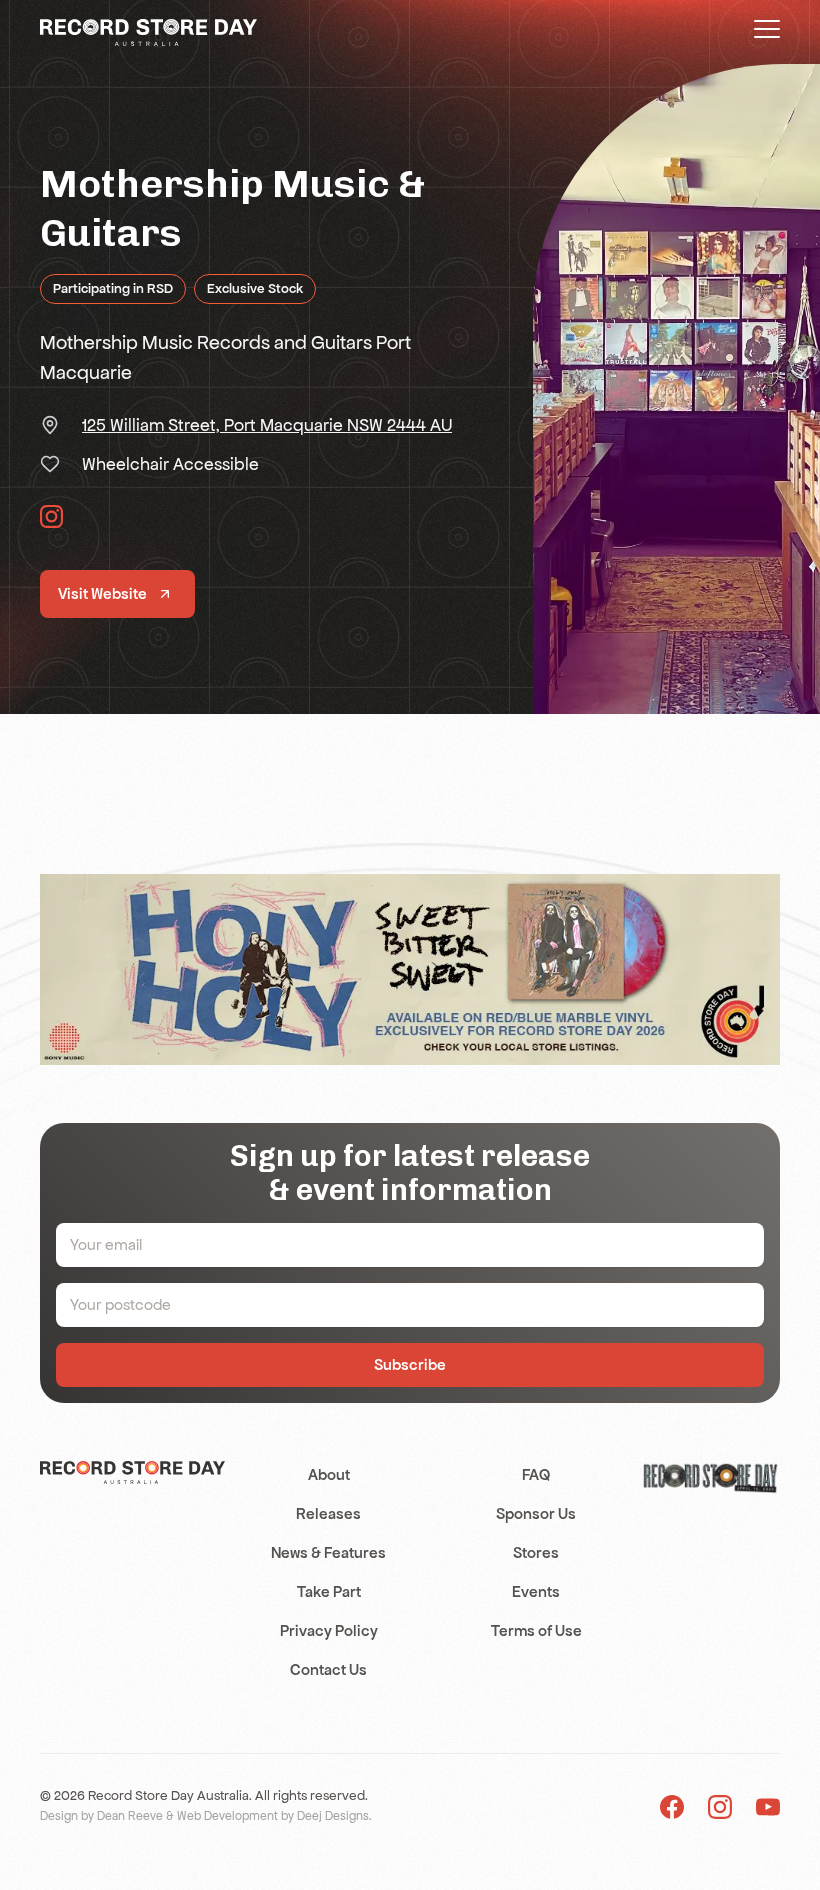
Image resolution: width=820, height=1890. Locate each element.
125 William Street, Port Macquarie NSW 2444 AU (267, 425)
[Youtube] (768, 1805)
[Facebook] (672, 1805)
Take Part (329, 1591)
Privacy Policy (329, 1630)
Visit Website (102, 593)
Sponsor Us (536, 1513)
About (329, 1474)
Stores (536, 1552)
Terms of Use (536, 1630)
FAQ (536, 1474)
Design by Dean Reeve (101, 1816)
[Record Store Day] (148, 31)
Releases (328, 1513)
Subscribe (410, 1364)
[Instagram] (720, 1805)
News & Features (328, 1552)
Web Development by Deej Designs (273, 1816)
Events (536, 1591)
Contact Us (328, 1669)
